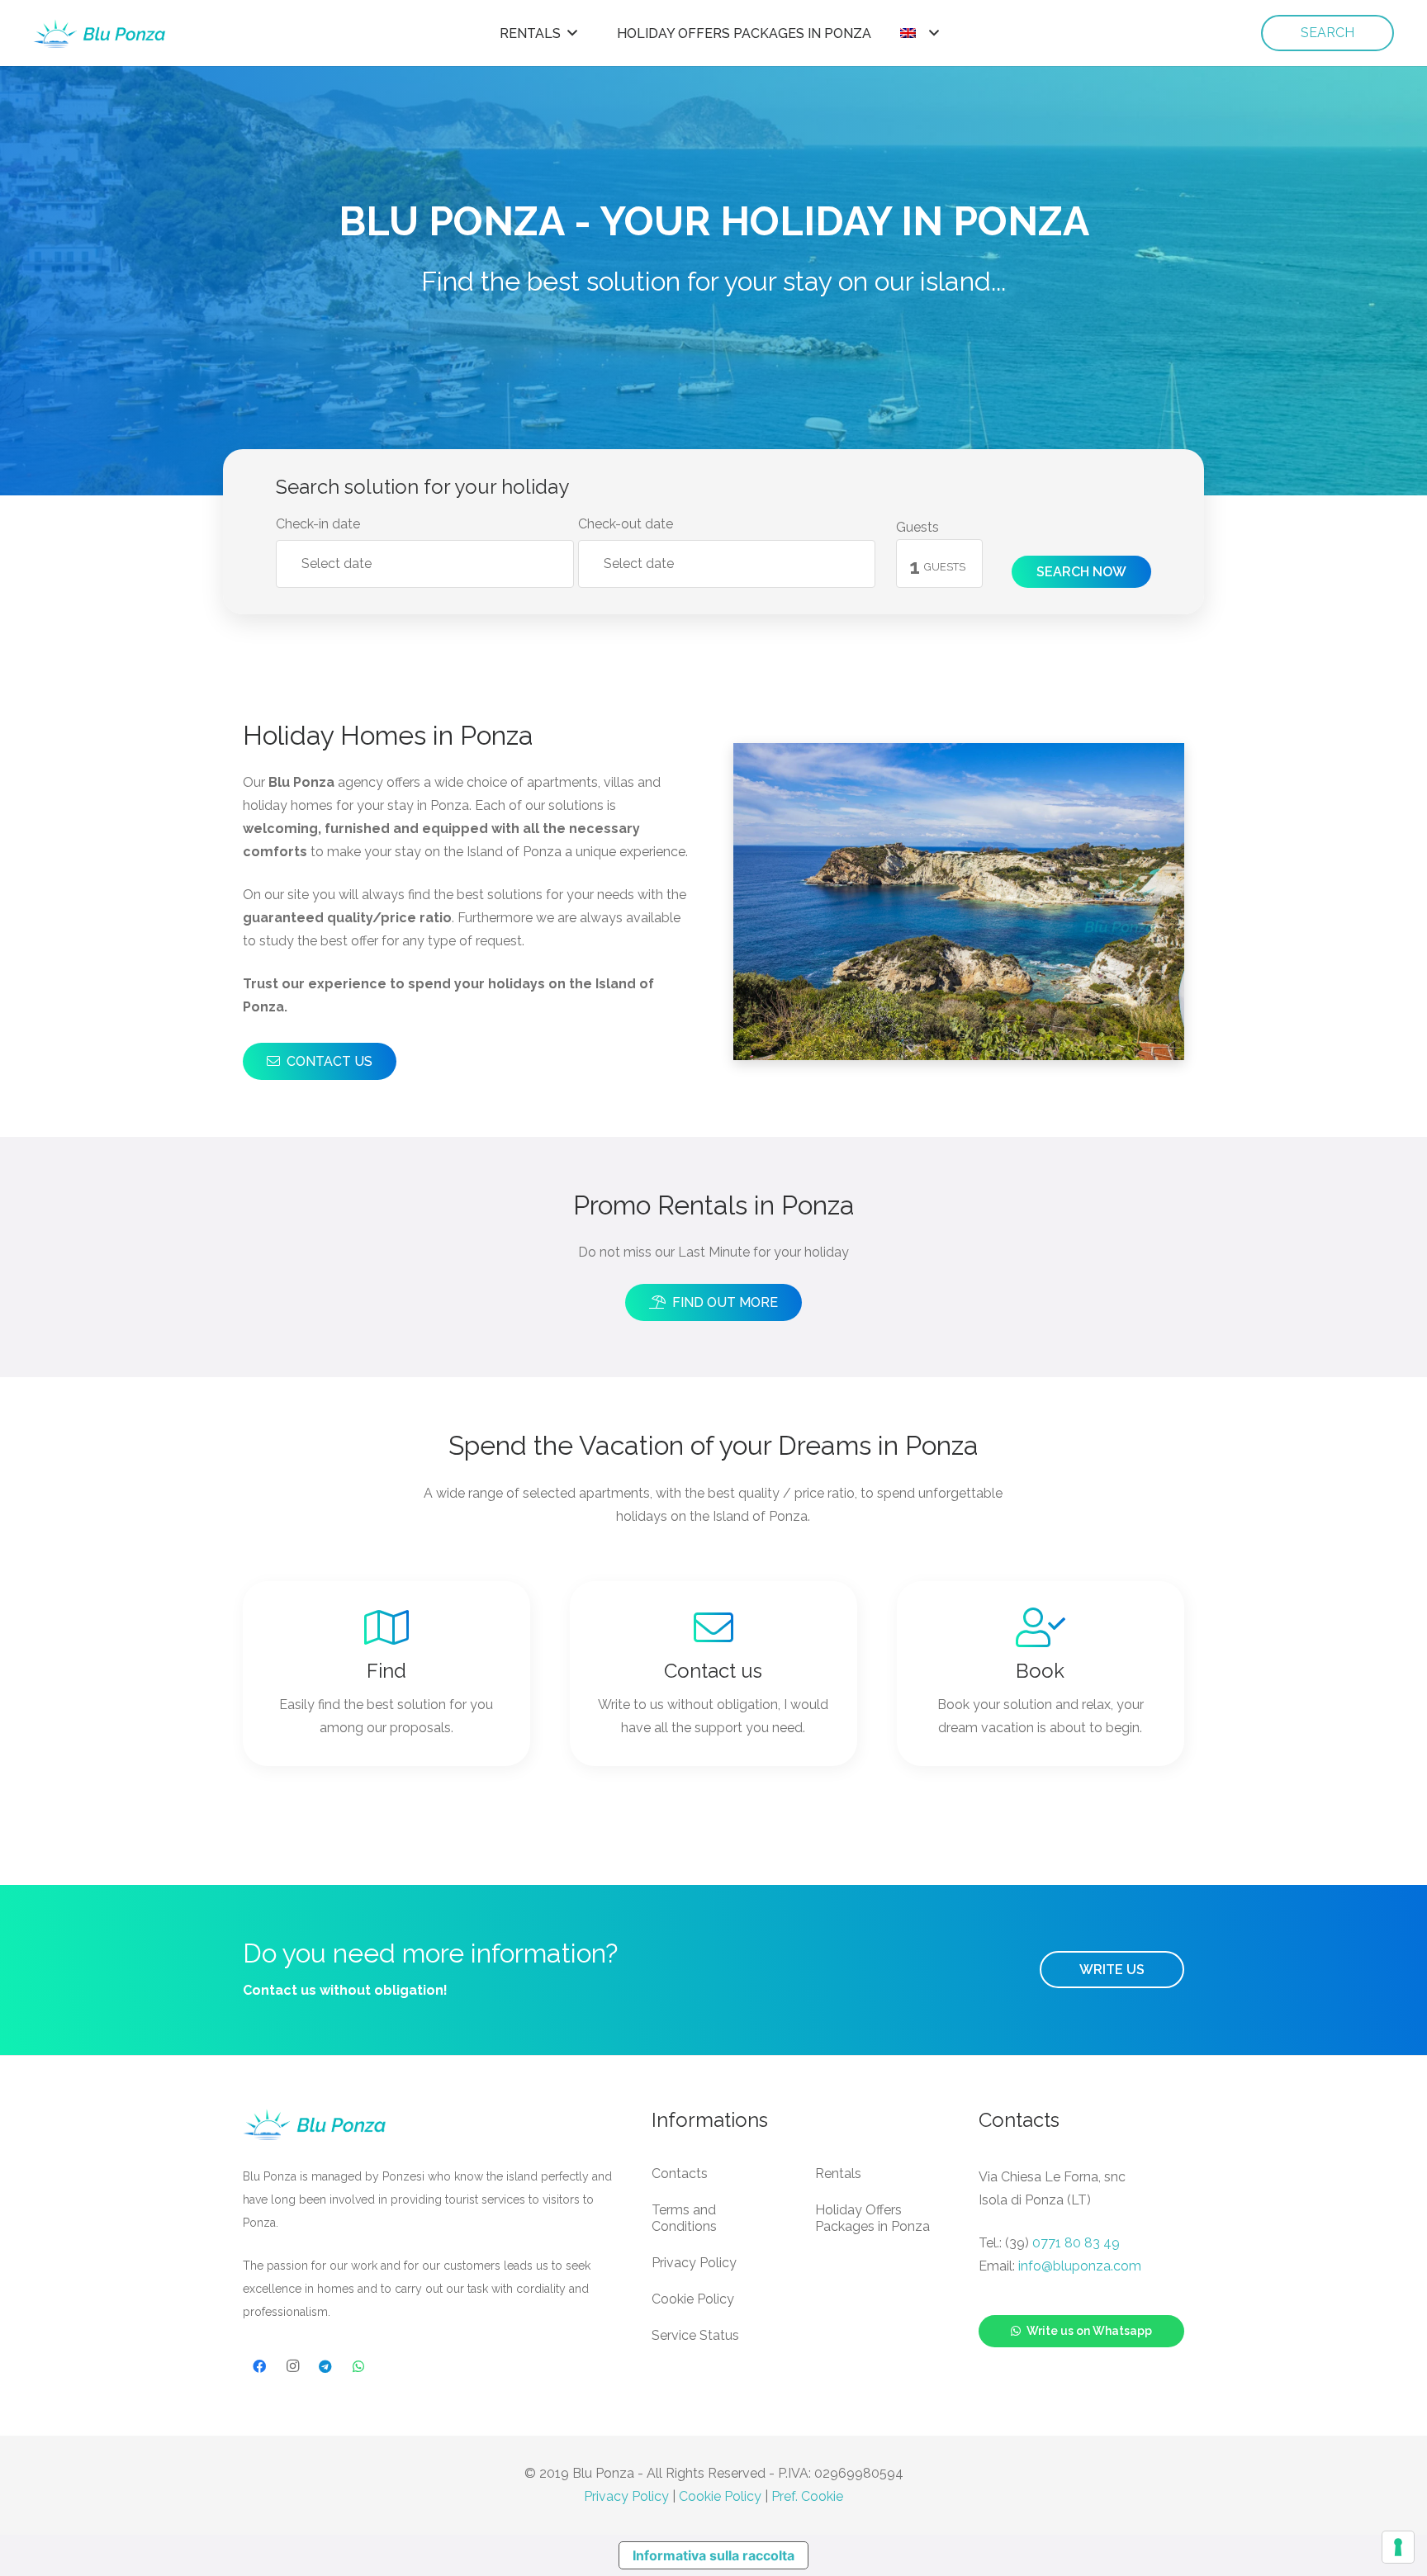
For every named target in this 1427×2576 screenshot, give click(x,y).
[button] (572, 33)
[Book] (1041, 1627)
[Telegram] (325, 2366)
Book (1040, 1671)
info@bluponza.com (1080, 2266)
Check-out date (626, 524)
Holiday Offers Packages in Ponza (872, 2218)
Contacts (680, 2173)
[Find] (386, 1627)
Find (386, 1671)
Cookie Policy (693, 2299)
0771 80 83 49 (1076, 2243)
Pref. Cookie (807, 2496)
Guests (917, 527)
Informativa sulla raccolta (713, 2555)
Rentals (838, 2173)
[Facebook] (259, 2366)
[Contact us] (713, 1627)
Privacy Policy (694, 2263)
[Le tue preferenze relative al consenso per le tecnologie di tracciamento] (1398, 2547)
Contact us (713, 1671)
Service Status (695, 2335)
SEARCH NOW (1081, 572)
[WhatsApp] (358, 2366)
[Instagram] (292, 2366)
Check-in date (318, 524)
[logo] (100, 33)
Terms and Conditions (684, 2218)
